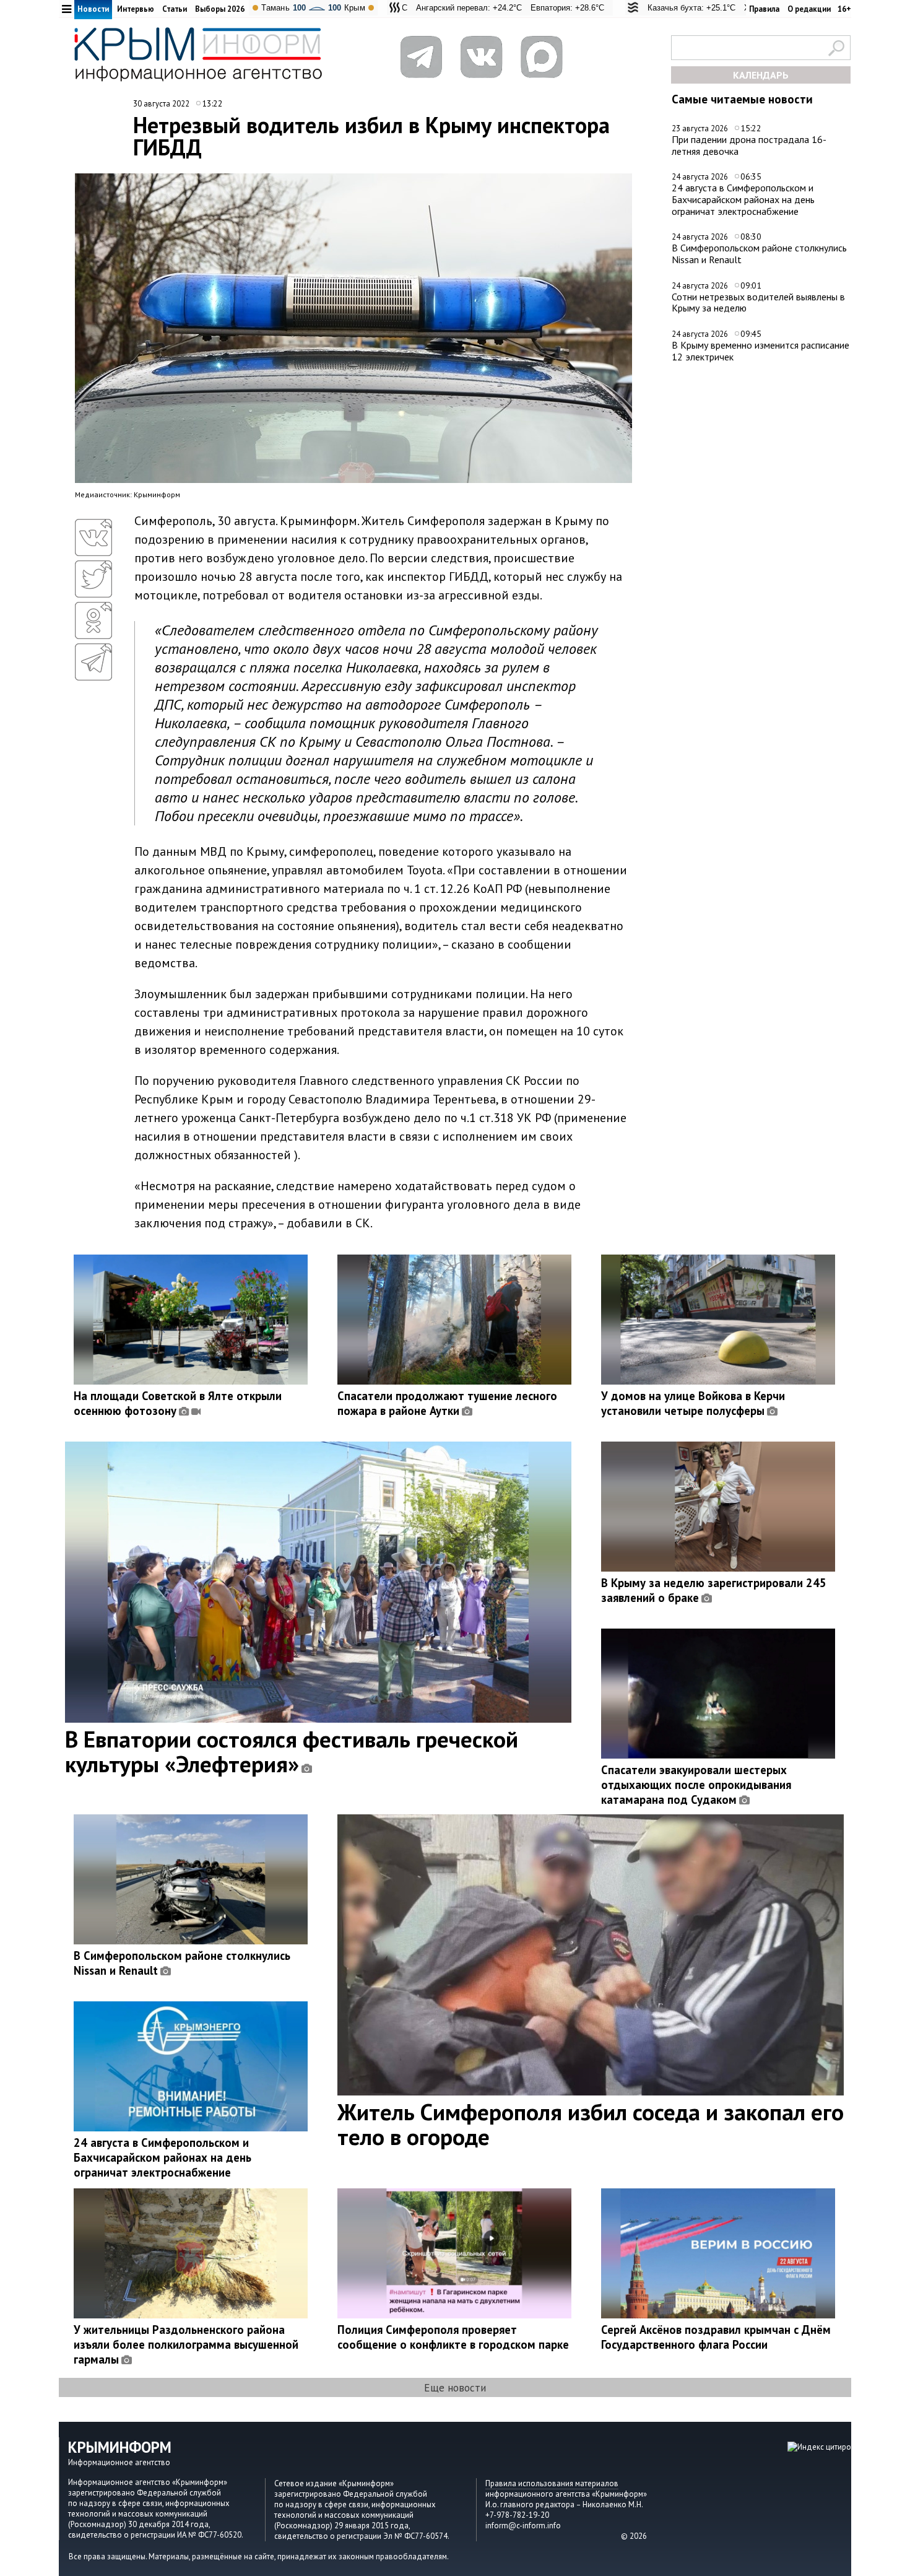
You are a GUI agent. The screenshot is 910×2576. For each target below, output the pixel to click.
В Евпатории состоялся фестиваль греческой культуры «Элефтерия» (292, 1751)
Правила (764, 9)
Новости (93, 9)
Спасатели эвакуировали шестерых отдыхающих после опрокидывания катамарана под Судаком (696, 1785)
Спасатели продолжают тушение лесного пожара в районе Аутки (447, 1403)
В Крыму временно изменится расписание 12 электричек (760, 351)
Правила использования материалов (552, 2483)
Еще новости (455, 2387)
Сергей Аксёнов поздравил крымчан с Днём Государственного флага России (716, 2337)
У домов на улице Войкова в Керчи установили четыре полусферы (693, 1403)
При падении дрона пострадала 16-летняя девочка (749, 145)
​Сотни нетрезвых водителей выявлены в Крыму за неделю (758, 302)
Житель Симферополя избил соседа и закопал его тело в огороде (591, 2124)
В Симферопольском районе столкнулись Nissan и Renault (759, 254)
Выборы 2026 (220, 9)
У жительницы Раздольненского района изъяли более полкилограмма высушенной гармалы (186, 2344)
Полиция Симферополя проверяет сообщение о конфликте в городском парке (453, 2337)
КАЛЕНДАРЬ (761, 75)
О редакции (809, 9)
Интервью (136, 9)
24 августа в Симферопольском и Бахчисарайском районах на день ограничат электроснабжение (743, 199)
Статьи (175, 9)
